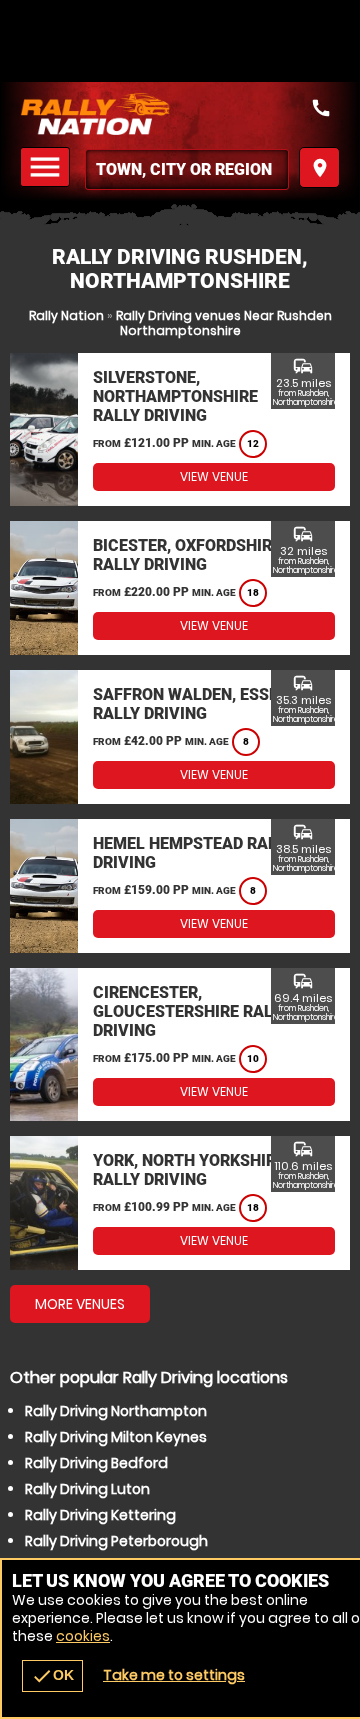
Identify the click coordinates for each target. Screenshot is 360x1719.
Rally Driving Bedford (96, 1463)
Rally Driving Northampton (116, 1411)
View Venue (214, 476)
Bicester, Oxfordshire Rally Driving (187, 555)
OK (52, 1676)
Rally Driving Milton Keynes (116, 1437)
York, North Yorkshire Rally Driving (189, 1170)
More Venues (80, 1304)
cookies (83, 1636)
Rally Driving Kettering (100, 1515)
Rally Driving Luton (87, 1489)
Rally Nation (66, 315)
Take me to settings (174, 1675)
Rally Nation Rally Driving (180, 114)
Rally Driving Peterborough (116, 1541)
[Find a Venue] (187, 169)
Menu (48, 167)
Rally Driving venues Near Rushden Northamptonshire (224, 323)
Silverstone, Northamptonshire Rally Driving (175, 396)
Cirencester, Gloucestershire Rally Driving (191, 1011)
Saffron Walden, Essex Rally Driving (190, 704)
